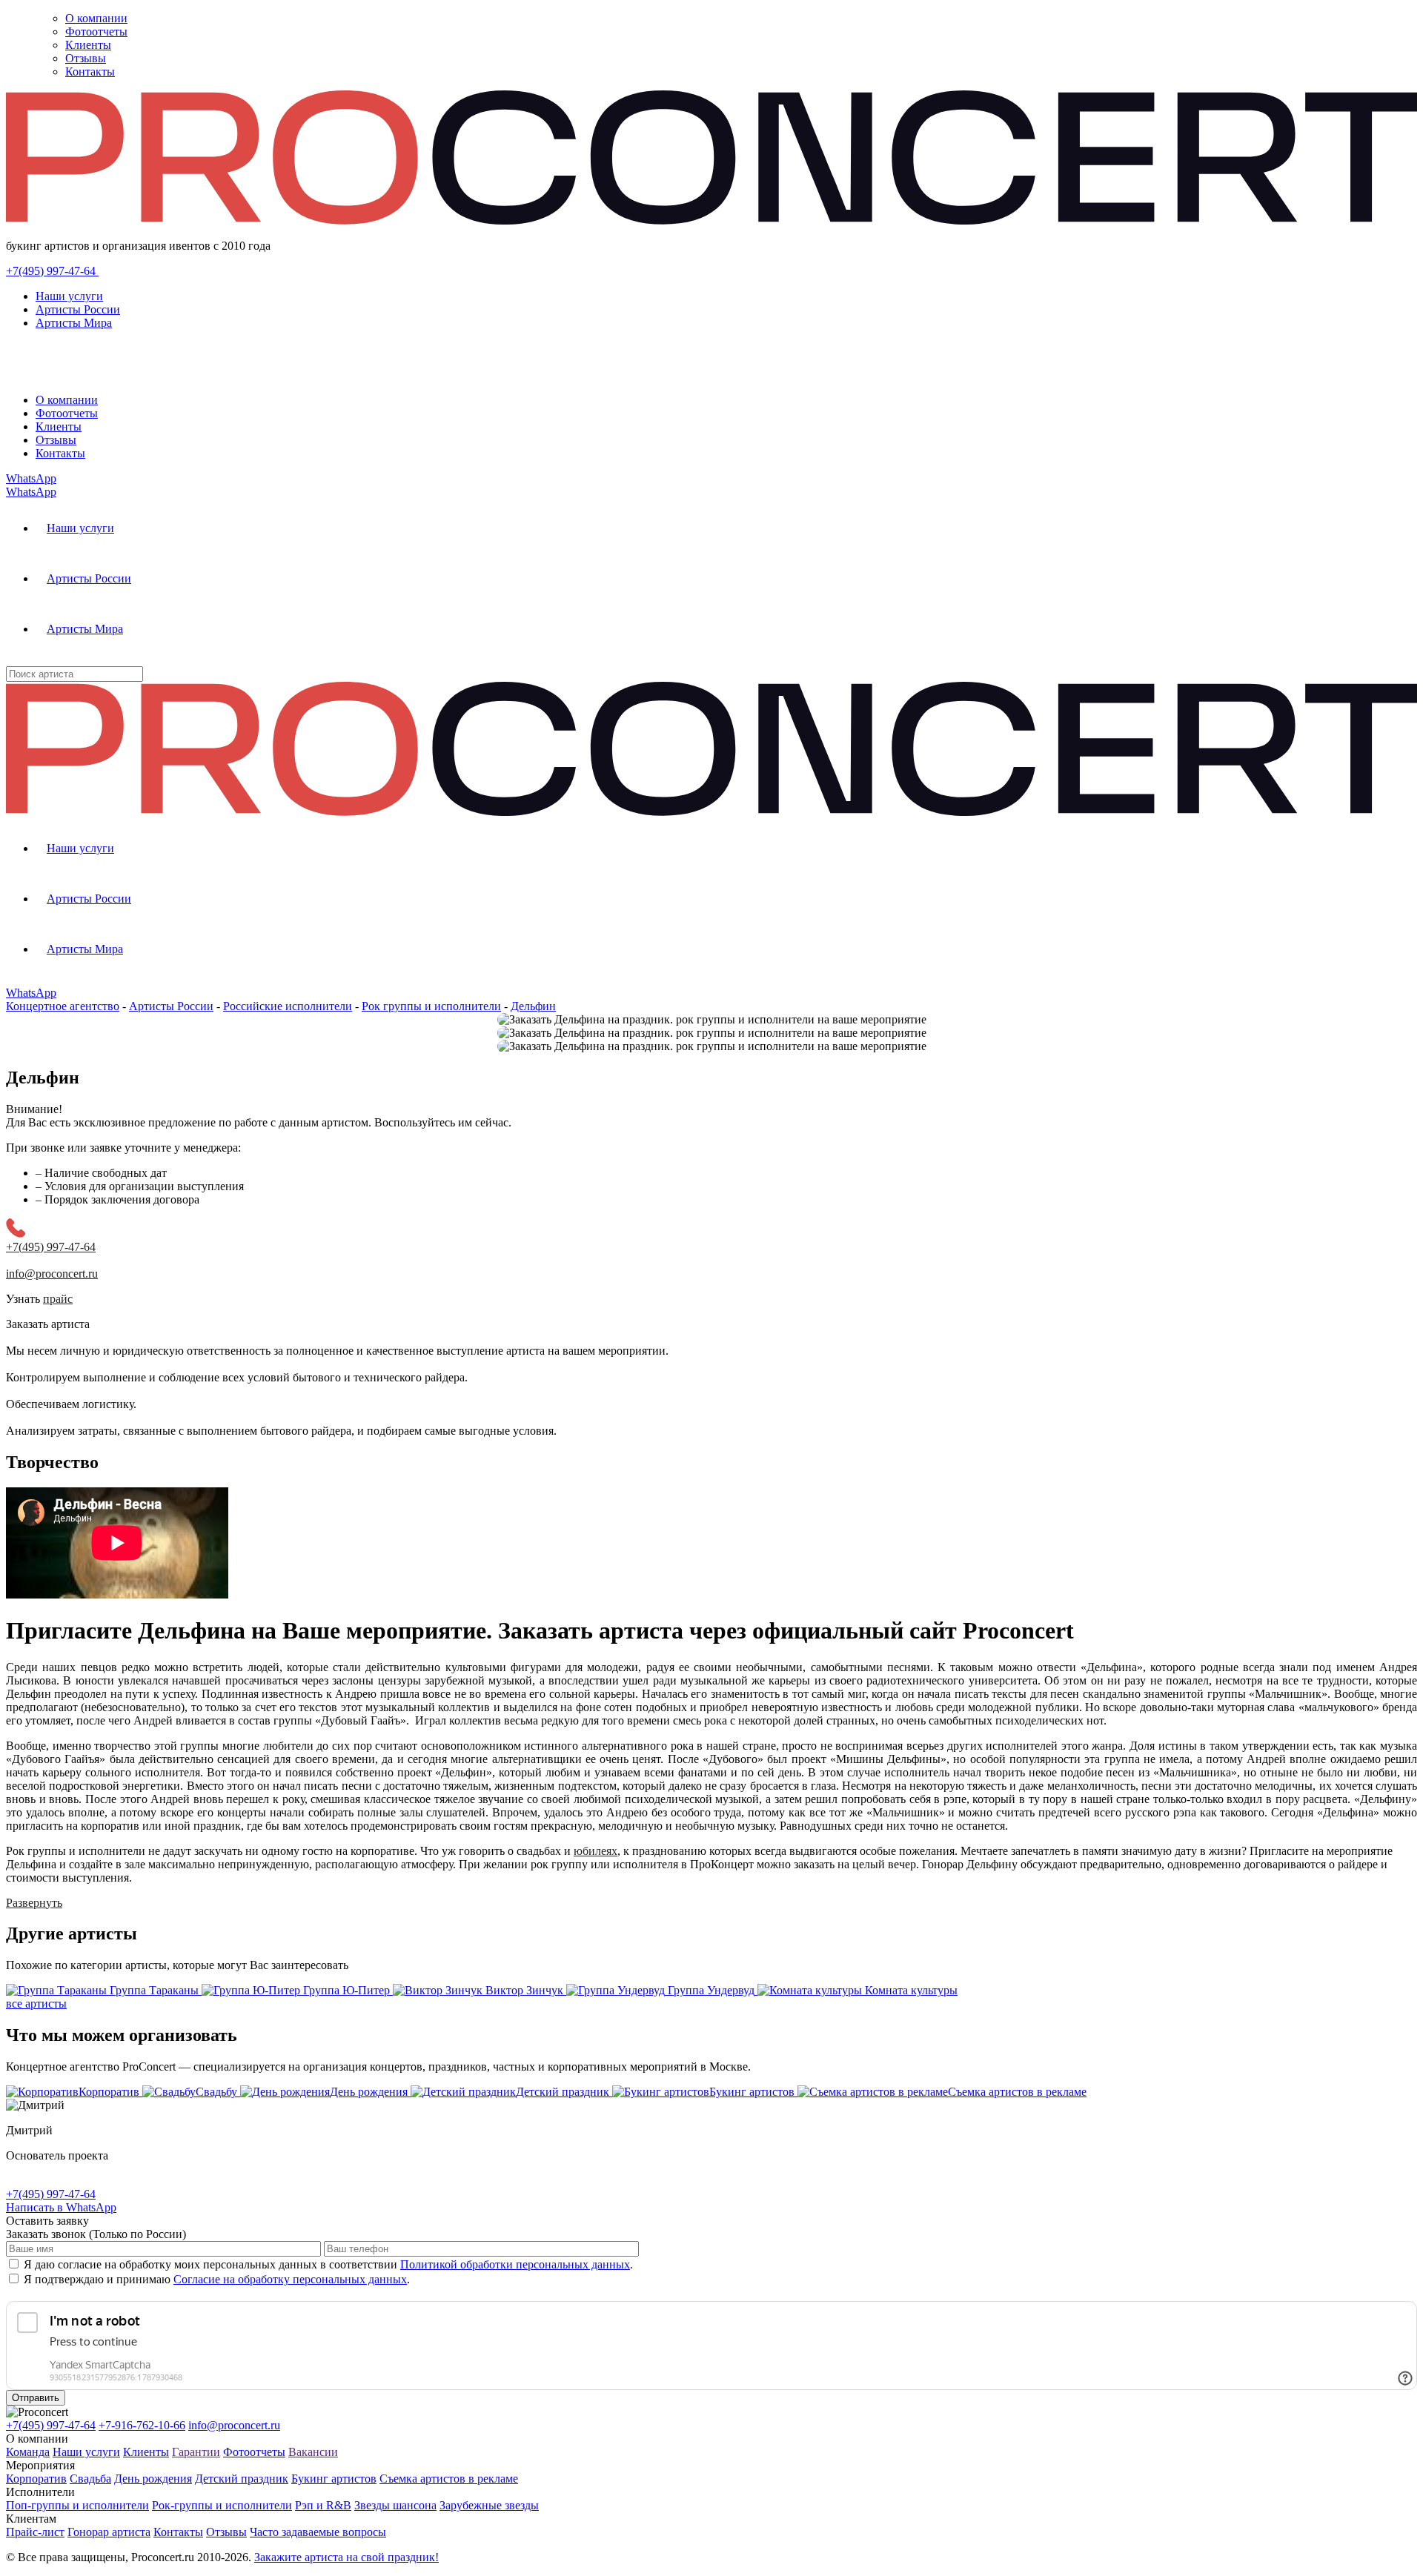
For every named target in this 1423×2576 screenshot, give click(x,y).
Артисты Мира (74, 323)
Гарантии (196, 2452)
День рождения (153, 2479)
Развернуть (34, 1903)
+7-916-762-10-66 (142, 2425)
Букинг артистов (334, 2479)
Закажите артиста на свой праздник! (346, 2557)
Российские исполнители (288, 1006)
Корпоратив (36, 2479)
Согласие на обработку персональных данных (290, 2279)
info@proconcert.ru (234, 2425)
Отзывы (86, 58)
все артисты (36, 2004)
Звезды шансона (395, 2505)
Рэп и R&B (323, 2505)
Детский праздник (242, 2479)
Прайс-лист (35, 2532)
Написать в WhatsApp (61, 2207)
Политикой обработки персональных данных (515, 2264)
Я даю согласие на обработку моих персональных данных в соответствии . (328, 2264)
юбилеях (596, 1851)
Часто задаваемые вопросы (318, 2532)
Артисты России (78, 309)
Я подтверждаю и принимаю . (217, 2279)
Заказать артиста (48, 1324)
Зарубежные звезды (489, 2505)
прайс (58, 1299)
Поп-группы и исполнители (77, 2505)
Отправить (36, 2398)
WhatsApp (31, 478)
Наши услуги (69, 296)
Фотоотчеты (96, 31)
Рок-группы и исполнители (222, 2505)
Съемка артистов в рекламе (449, 2479)
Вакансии (313, 2452)
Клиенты (88, 45)
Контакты (90, 72)
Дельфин (533, 1006)
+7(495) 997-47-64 (52, 271)
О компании (96, 18)
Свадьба (90, 2479)
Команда (28, 2452)
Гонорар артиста (109, 2532)
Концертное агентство (63, 1006)
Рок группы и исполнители (431, 1006)
